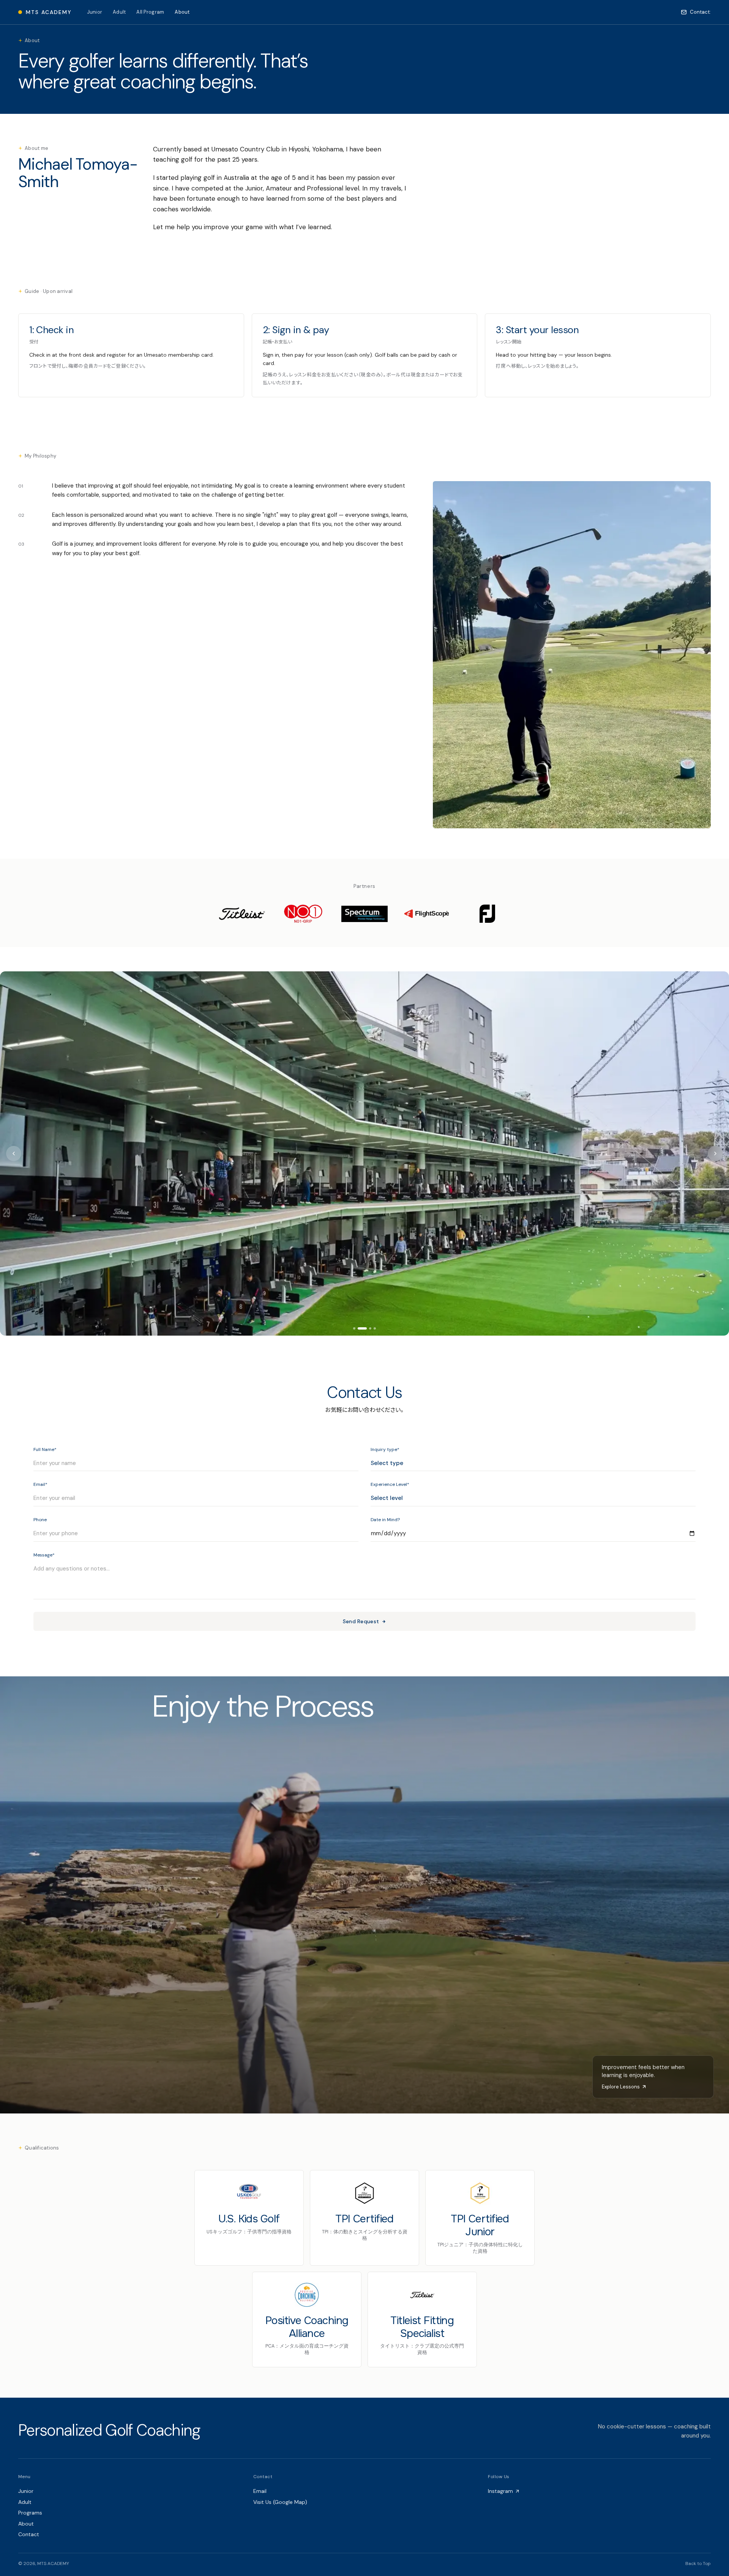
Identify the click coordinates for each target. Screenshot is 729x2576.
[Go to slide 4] (375, 1328)
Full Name (45, 1450)
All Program (150, 12)
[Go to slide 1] (354, 1328)
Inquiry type (385, 1450)
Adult (119, 12)
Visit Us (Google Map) (280, 2502)
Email (40, 1485)
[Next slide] (715, 1153)
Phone (40, 1520)
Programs (30, 2513)
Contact (29, 2534)
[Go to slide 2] (359, 1328)
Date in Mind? (385, 1520)
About (182, 12)
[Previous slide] (14, 1153)
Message (44, 1555)
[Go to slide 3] (367, 1328)
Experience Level (390, 1485)
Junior (95, 12)
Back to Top (698, 2564)
